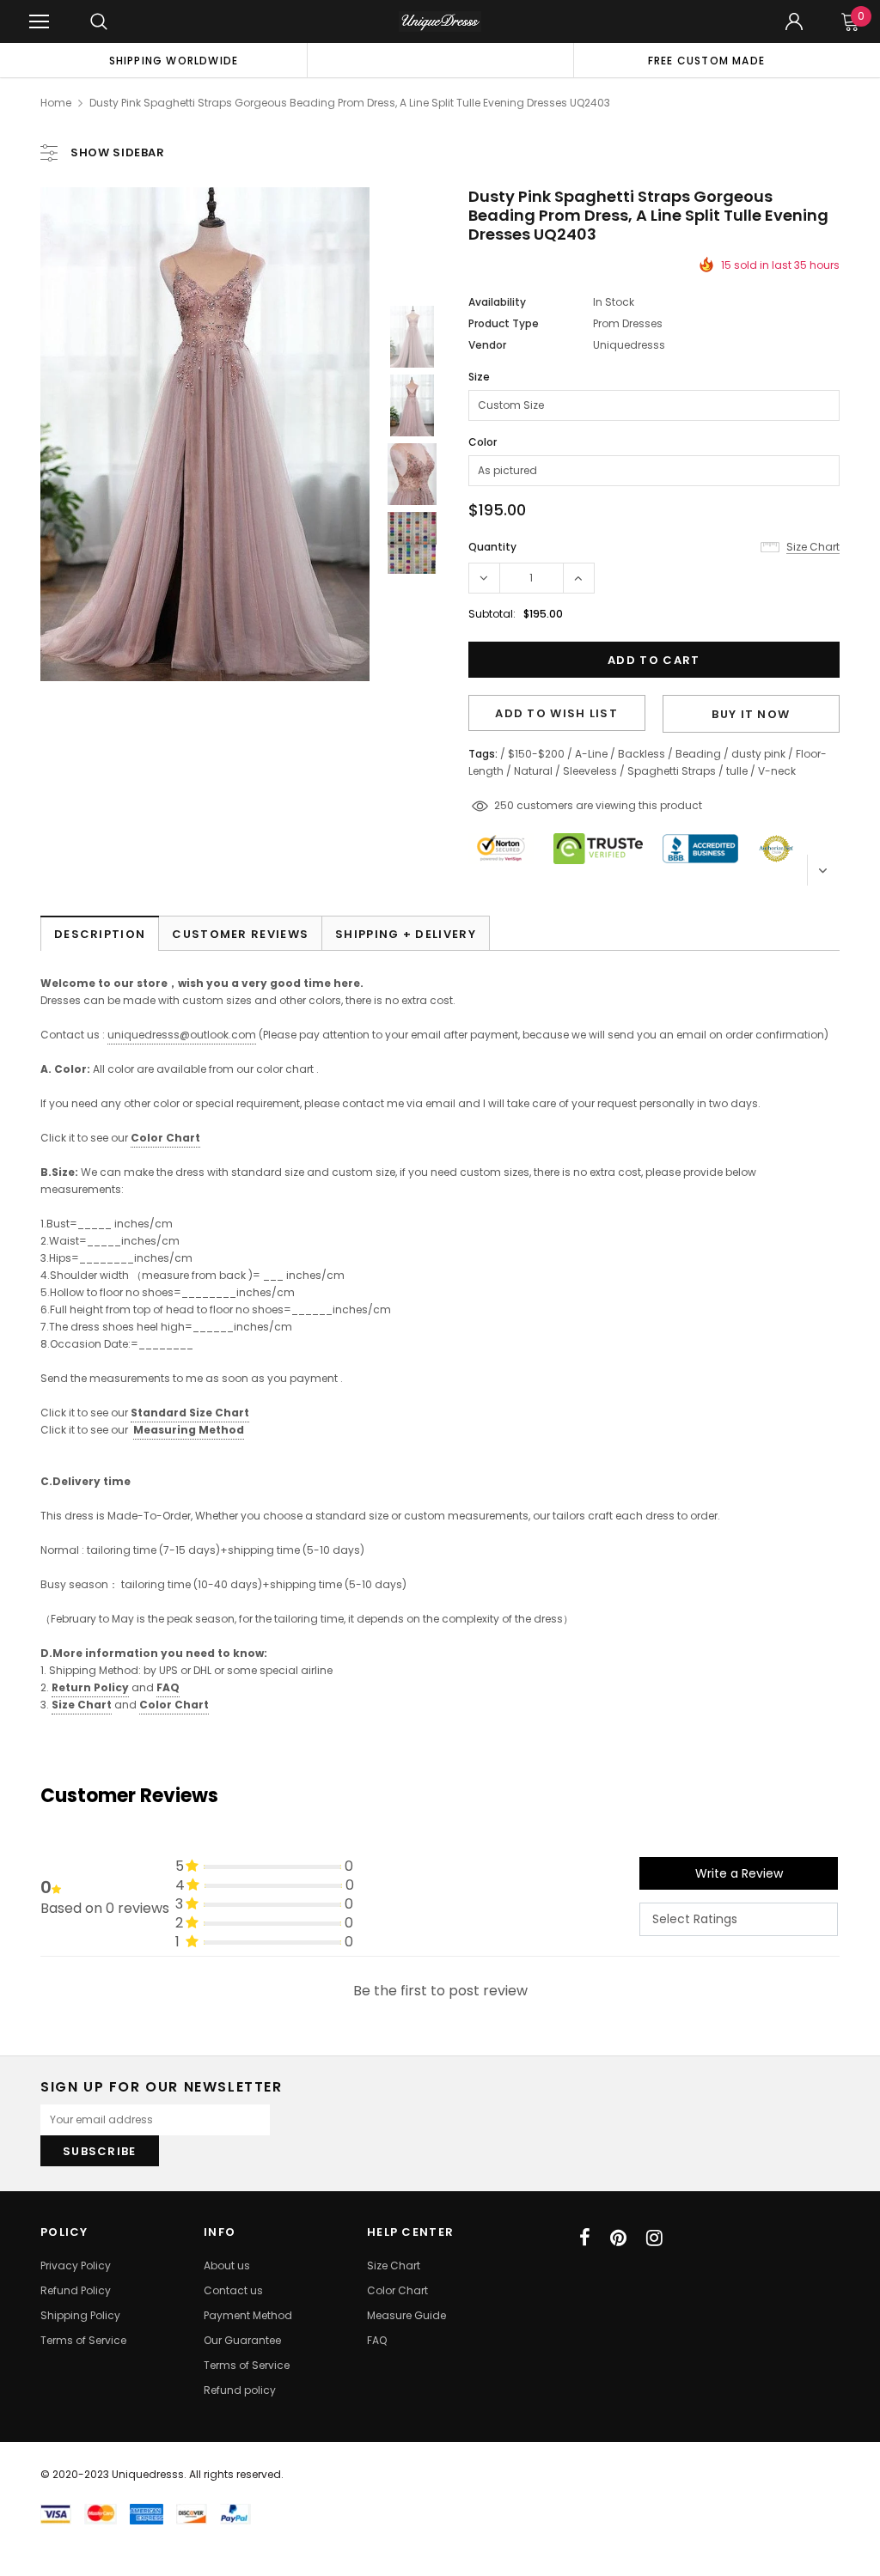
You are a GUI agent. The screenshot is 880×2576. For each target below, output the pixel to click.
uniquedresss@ (182, 1035)
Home (56, 103)
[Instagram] (654, 2238)
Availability (497, 302)
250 (504, 805)
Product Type (504, 323)
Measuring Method (189, 1430)
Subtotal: (492, 614)
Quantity (492, 547)
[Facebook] (585, 2238)
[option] (174, 60)
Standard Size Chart (190, 1413)
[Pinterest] (618, 2238)
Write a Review (739, 1873)
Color (483, 442)
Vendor (487, 345)
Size (479, 377)
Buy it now (751, 714)
